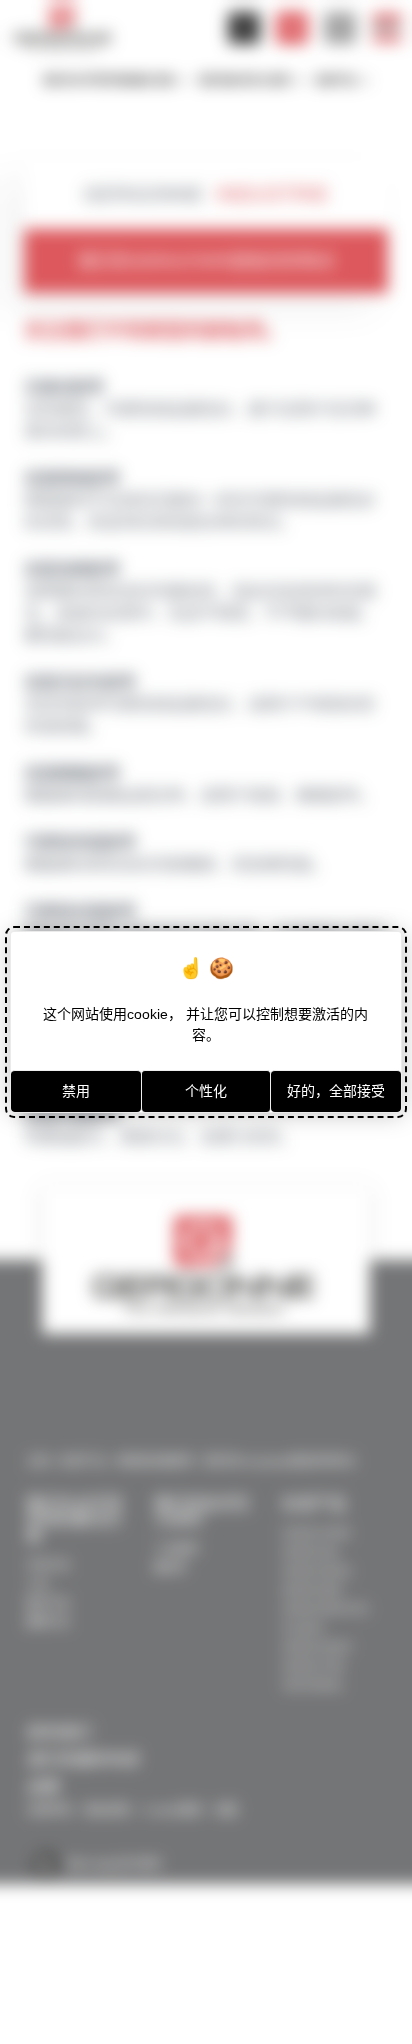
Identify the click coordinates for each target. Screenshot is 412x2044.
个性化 (206, 1091)
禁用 (76, 1091)
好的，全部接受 (336, 1091)
